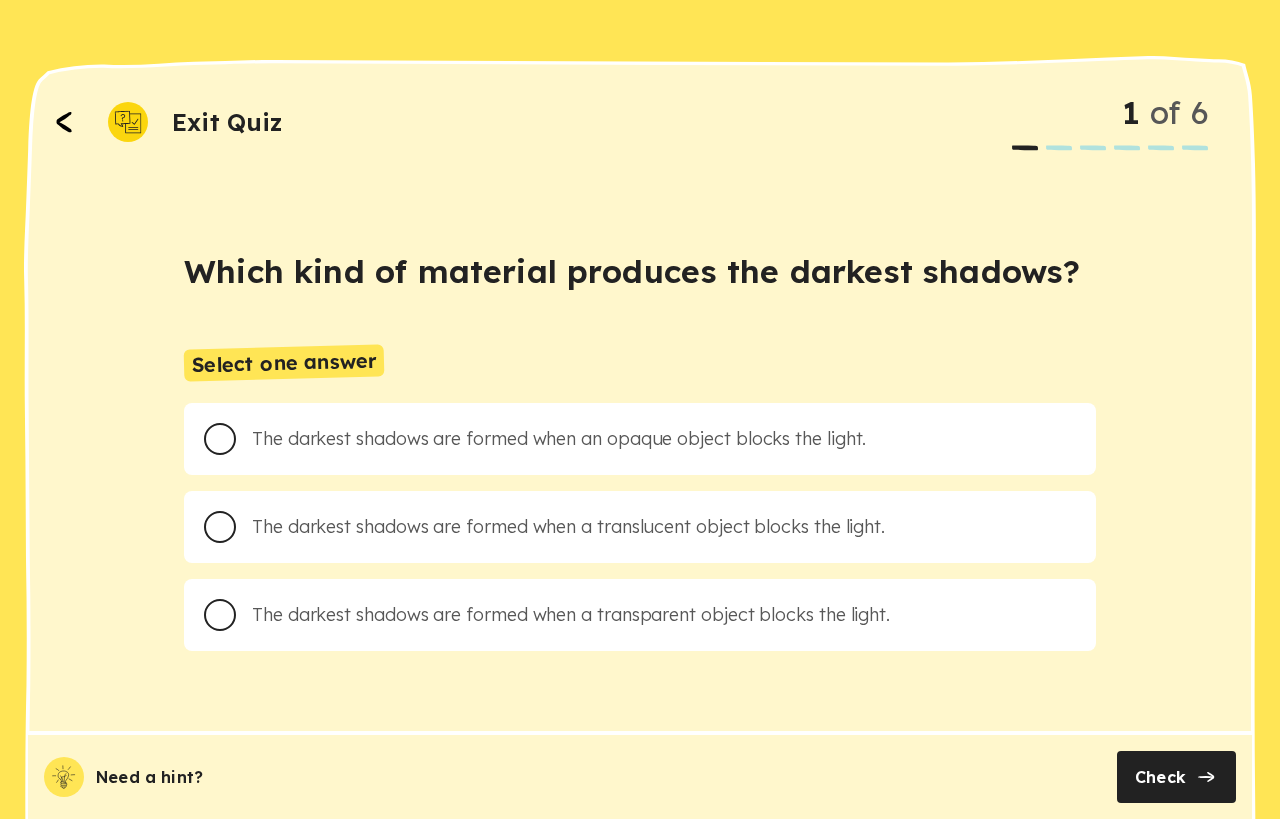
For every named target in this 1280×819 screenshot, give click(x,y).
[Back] (64, 122)
